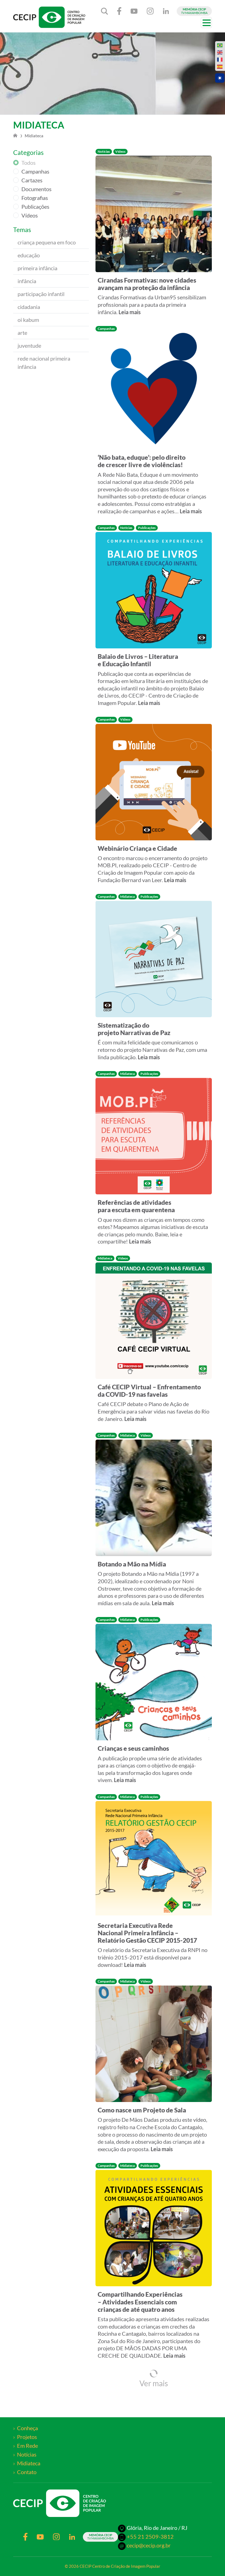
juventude (29, 345)
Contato (27, 2472)
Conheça (27, 2428)
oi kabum (28, 320)
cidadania (29, 307)
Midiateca (29, 2463)
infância (27, 281)
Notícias (27, 2454)
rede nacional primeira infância (44, 363)
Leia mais (130, 312)
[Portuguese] (220, 45)
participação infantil (41, 294)
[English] (220, 52)
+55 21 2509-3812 (150, 2536)
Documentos (36, 189)
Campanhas (35, 171)
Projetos (27, 2437)
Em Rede (27, 2446)
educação (29, 255)
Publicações (35, 207)
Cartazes (32, 180)
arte (22, 333)
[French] (220, 60)
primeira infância (37, 268)
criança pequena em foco (47, 242)
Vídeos (30, 215)
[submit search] (105, 11)
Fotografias (35, 198)
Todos (29, 163)
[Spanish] (220, 67)
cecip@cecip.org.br (149, 2545)
